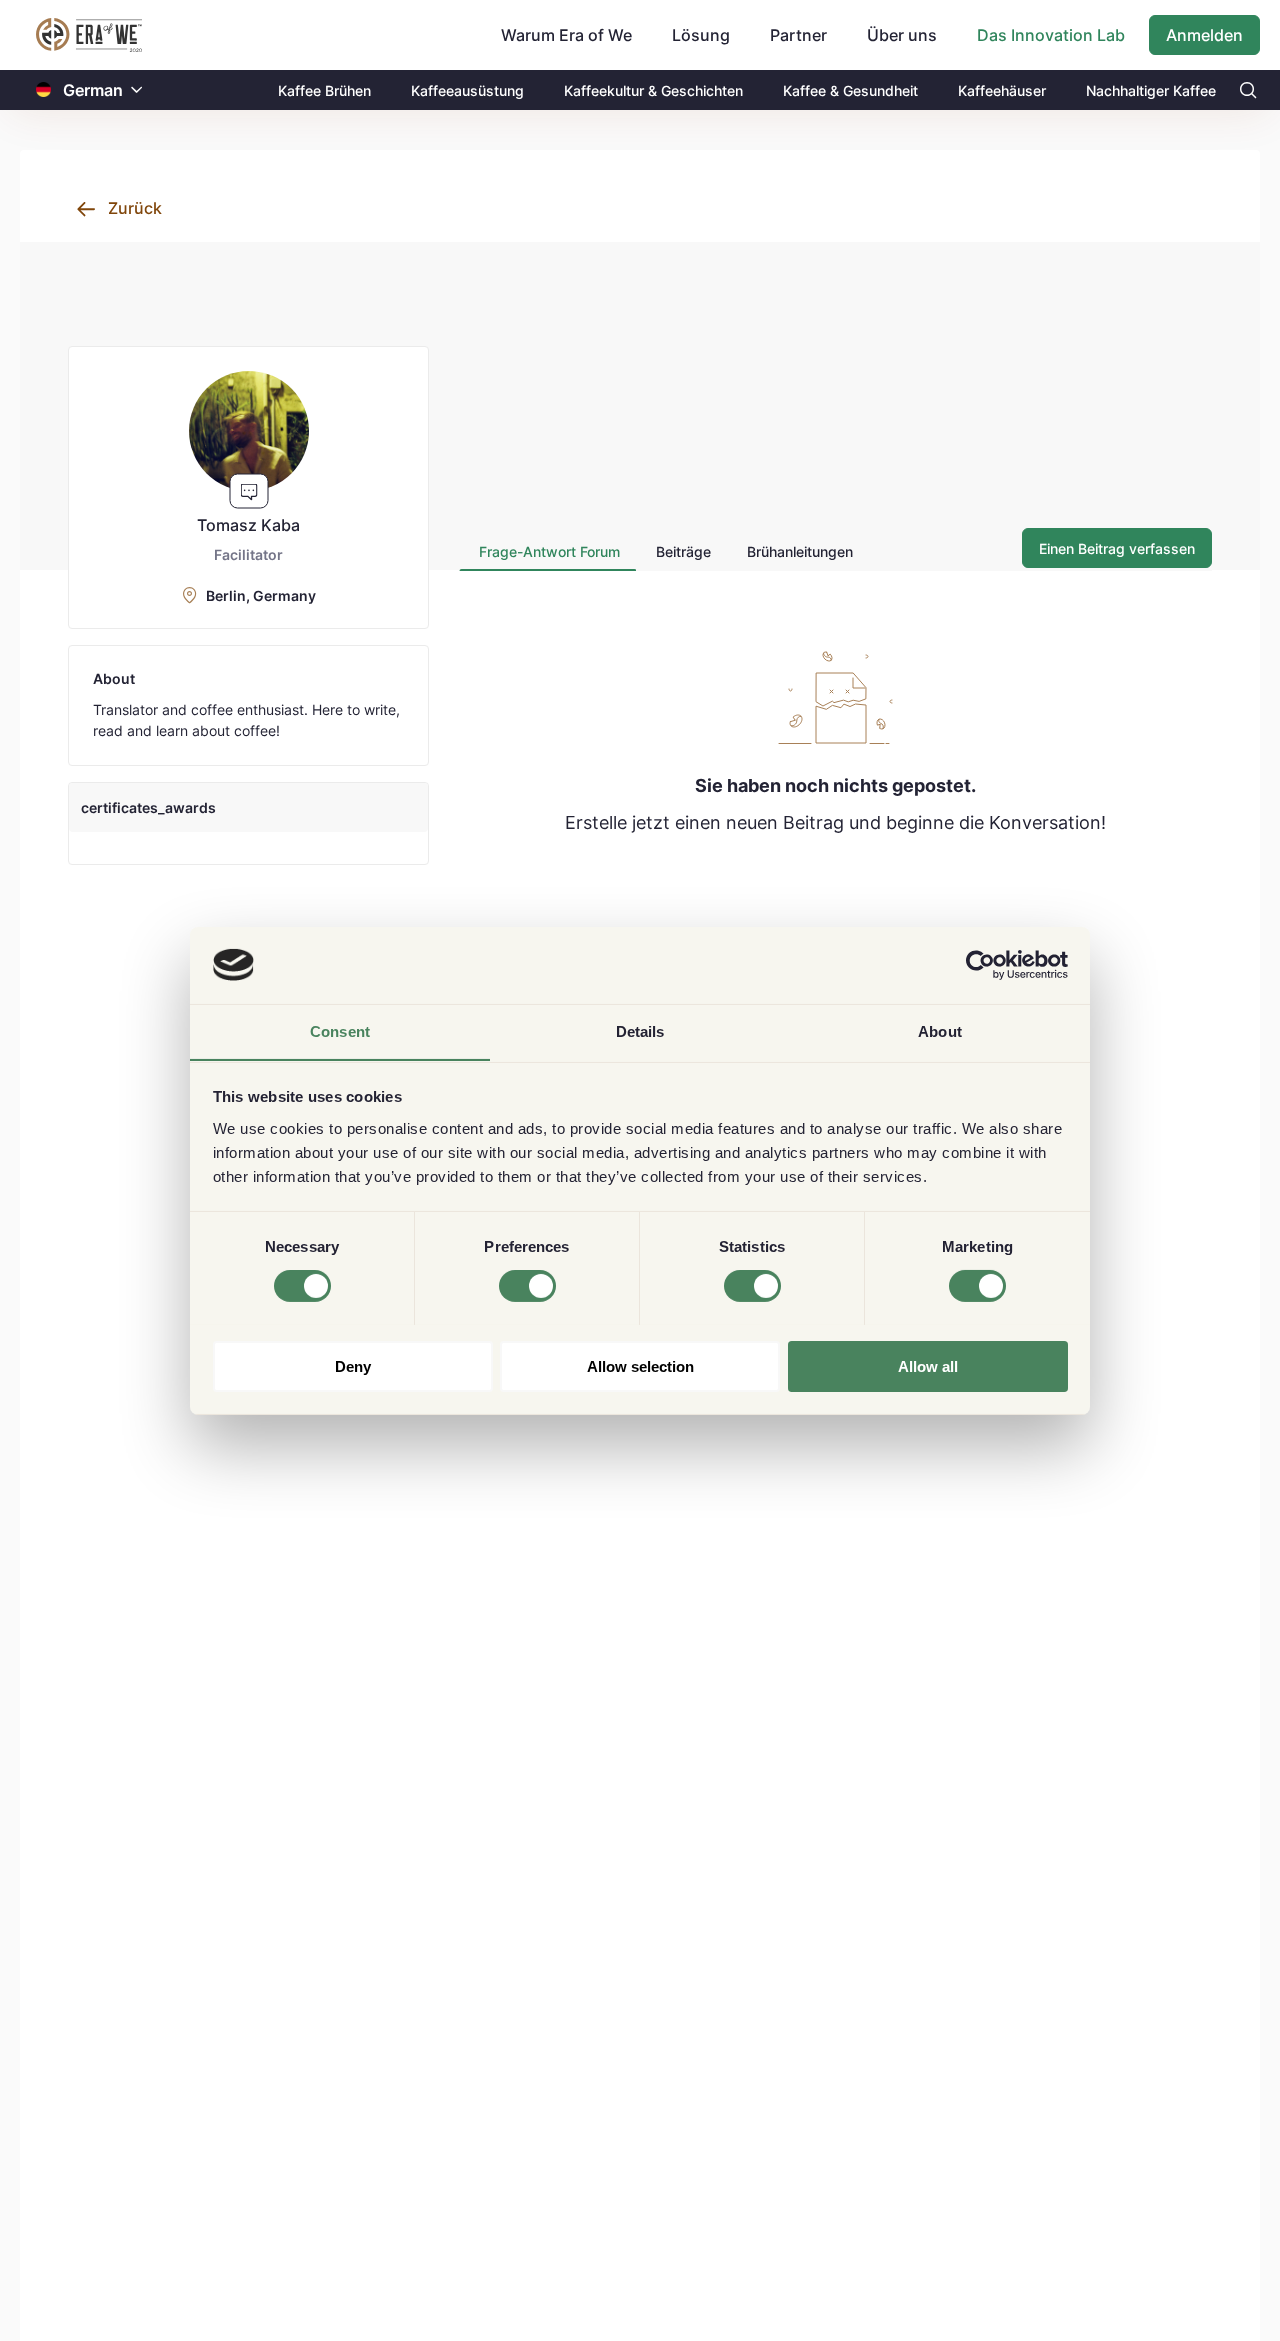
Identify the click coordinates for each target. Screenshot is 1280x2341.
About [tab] (940, 1030)
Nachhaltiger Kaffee (1151, 90)
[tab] (547, 551)
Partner (798, 35)
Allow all (928, 1365)
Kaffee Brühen (324, 90)
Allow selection (640, 1365)
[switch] (527, 1286)
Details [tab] (640, 1030)
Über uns (902, 35)
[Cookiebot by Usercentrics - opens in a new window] (980, 965)
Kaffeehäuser (1002, 90)
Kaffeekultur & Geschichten (653, 90)
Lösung (701, 35)
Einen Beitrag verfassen (1117, 548)
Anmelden (1204, 35)
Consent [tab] (340, 1030)
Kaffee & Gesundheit (850, 90)
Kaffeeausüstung (467, 90)
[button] (137, 90)
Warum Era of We (566, 35)
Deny (353, 1365)
